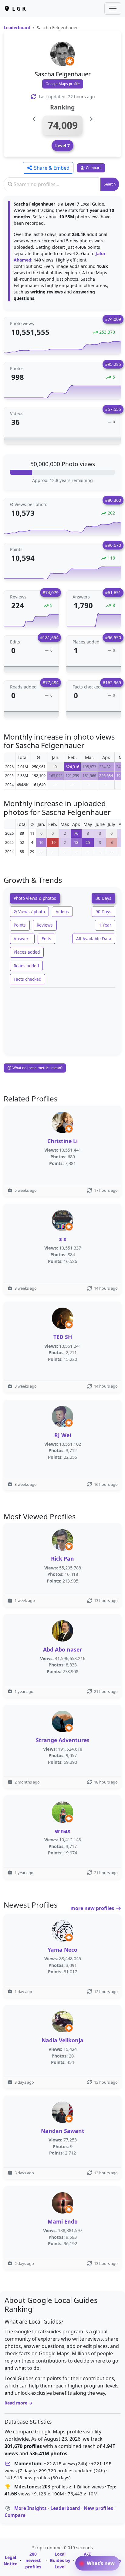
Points (20, 925)
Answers (22, 939)
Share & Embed (51, 168)
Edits (46, 939)
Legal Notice (10, 2560)
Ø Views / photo (29, 912)
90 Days (103, 912)
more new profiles (93, 1908)
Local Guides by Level (60, 2560)
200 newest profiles (33, 2560)
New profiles (98, 2508)
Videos (62, 912)
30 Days (103, 898)
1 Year (105, 925)
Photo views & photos (35, 898)
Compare (15, 2515)
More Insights (30, 2508)
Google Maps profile (63, 84)
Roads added (26, 966)
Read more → (19, 2403)
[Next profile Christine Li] (91, 119)
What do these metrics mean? (37, 1068)
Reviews (45, 925)
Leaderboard (17, 28)
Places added (27, 952)
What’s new (100, 2563)
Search (110, 184)
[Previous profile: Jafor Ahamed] (34, 119)
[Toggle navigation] (113, 9)
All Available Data (94, 939)
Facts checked (27, 979)
